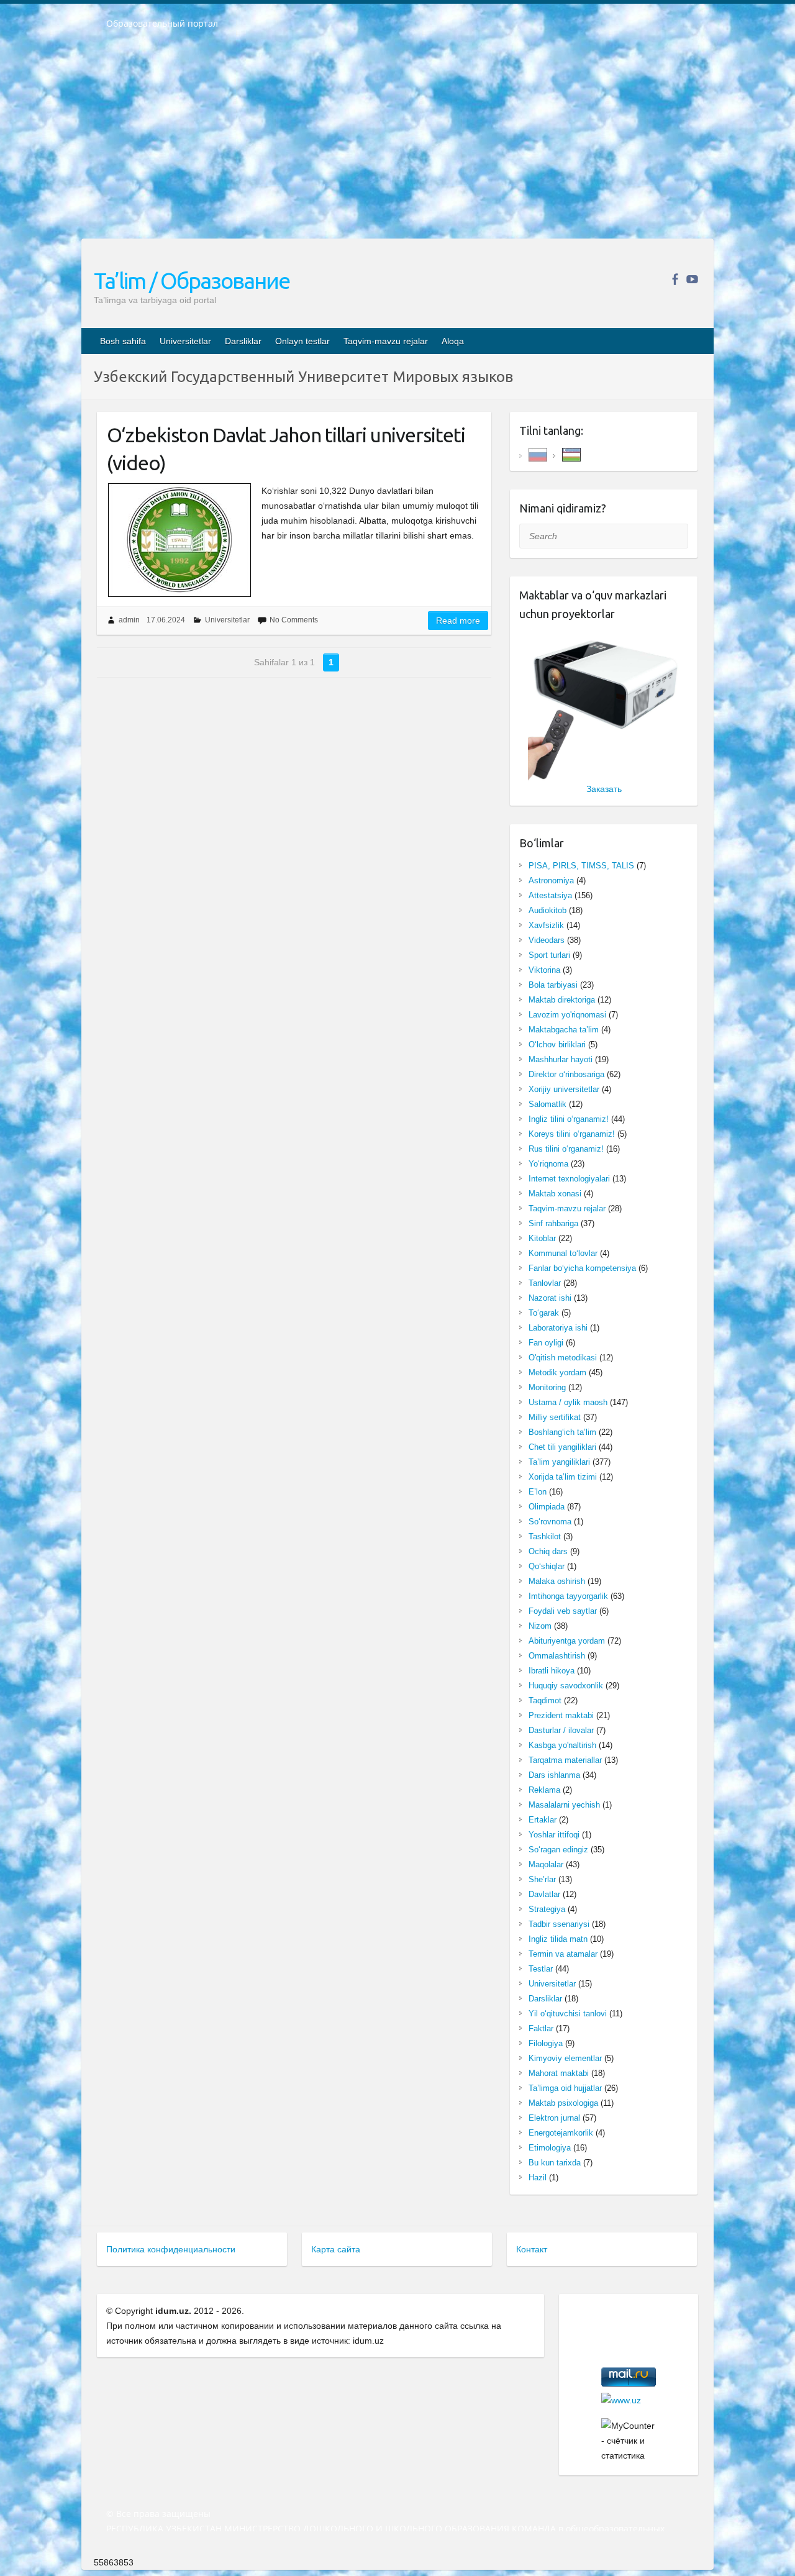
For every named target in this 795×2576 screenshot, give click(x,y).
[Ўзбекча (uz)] (571, 454)
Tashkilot (545, 1536)
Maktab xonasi (555, 1194)
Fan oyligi (546, 1343)
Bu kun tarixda (555, 2163)
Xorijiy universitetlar (564, 1089)
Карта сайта (336, 2249)
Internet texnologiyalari (569, 1179)
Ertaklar (543, 1820)
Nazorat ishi (550, 1298)
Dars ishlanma (554, 1775)
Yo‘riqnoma (548, 1164)
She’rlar (542, 1879)
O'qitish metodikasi (563, 1358)
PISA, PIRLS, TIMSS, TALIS (581, 866)
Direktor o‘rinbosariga (566, 1074)
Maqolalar (546, 1864)
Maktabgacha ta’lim (564, 1030)
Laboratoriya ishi (558, 1328)
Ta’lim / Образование (192, 280)
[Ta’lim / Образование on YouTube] (692, 279)
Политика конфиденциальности (171, 2249)
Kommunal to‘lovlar (563, 1253)
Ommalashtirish (557, 1656)
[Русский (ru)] (538, 454)
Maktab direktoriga (562, 1000)
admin (129, 620)
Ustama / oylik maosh (568, 1402)
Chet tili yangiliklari (562, 1447)
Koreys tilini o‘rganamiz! (572, 1134)
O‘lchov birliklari (557, 1045)
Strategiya (547, 1909)
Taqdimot (545, 1700)
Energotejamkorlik (561, 2133)
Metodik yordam (557, 1372)
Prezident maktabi (561, 1715)
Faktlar (541, 2028)
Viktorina (544, 970)
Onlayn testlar (302, 341)
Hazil (538, 2178)
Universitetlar (185, 341)
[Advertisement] (397, 142)
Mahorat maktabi (559, 2073)
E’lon (538, 1492)
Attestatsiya (550, 895)
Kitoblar (542, 1238)
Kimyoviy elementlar (565, 2058)
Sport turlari (549, 955)
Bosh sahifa (123, 341)
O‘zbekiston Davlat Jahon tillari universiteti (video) (286, 449)
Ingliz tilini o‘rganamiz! (569, 1119)
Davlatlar (544, 1894)
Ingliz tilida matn (558, 1939)
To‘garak (544, 1313)
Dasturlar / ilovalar (561, 1730)
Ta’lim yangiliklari (559, 1462)
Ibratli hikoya (552, 1671)
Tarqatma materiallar (565, 1760)
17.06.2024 (166, 620)
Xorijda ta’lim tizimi (563, 1477)
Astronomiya (551, 881)
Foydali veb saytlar (563, 1611)
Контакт (532, 2249)
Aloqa (453, 341)
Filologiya (546, 2043)
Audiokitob (547, 910)
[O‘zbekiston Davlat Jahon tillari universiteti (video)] (179, 540)
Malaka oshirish (557, 1581)
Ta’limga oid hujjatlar (565, 2088)
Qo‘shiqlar (547, 1566)
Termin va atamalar (563, 1954)
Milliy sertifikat (555, 1417)
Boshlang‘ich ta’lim (562, 1432)
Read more (458, 621)
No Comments (294, 620)
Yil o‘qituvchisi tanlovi (568, 2014)
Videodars (547, 940)
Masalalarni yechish (564, 1805)
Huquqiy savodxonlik (566, 1686)
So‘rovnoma (550, 1522)
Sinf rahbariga (553, 1223)
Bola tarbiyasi (553, 985)
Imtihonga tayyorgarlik (568, 1596)
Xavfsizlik (546, 925)
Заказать (604, 789)
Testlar (541, 1969)
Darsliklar (243, 341)
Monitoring (547, 1387)
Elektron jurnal (554, 2118)
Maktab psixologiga (563, 2103)
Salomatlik (547, 1104)
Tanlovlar (545, 1283)
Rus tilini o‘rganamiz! (566, 1149)
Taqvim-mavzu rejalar (386, 341)
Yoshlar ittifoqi (554, 1835)
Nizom (540, 1626)
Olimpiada (547, 1507)
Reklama (544, 1790)
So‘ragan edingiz (558, 1850)
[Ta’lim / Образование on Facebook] (675, 279)
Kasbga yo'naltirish (562, 1745)
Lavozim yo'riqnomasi (567, 1015)
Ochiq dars (548, 1551)
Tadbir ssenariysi (559, 1924)
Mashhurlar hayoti (561, 1059)
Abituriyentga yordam (567, 1641)
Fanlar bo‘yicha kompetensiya (582, 1268)
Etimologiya (550, 2148)
